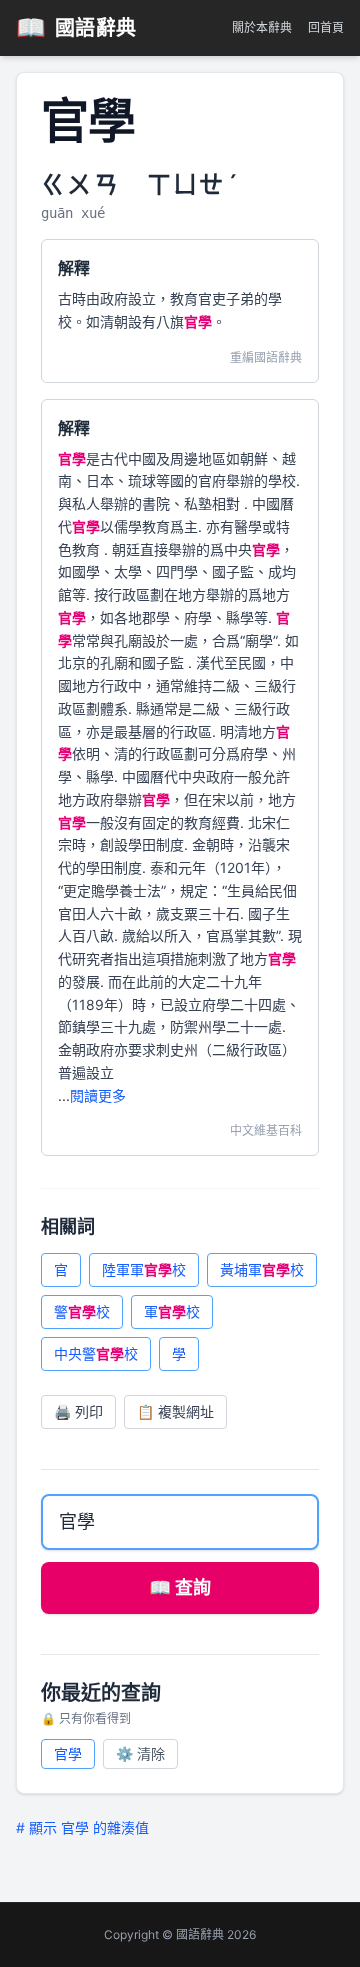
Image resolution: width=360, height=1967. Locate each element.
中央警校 (96, 1353)
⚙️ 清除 (140, 1753)
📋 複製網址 (175, 1411)
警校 (82, 1311)
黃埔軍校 (262, 1269)
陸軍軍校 (144, 1269)
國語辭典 (76, 27)
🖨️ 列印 (78, 1411)
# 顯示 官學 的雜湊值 (82, 1827)
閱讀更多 (98, 1095)
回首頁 (326, 27)
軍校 (172, 1311)
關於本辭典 (262, 27)
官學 (68, 1753)
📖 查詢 (180, 1587)
